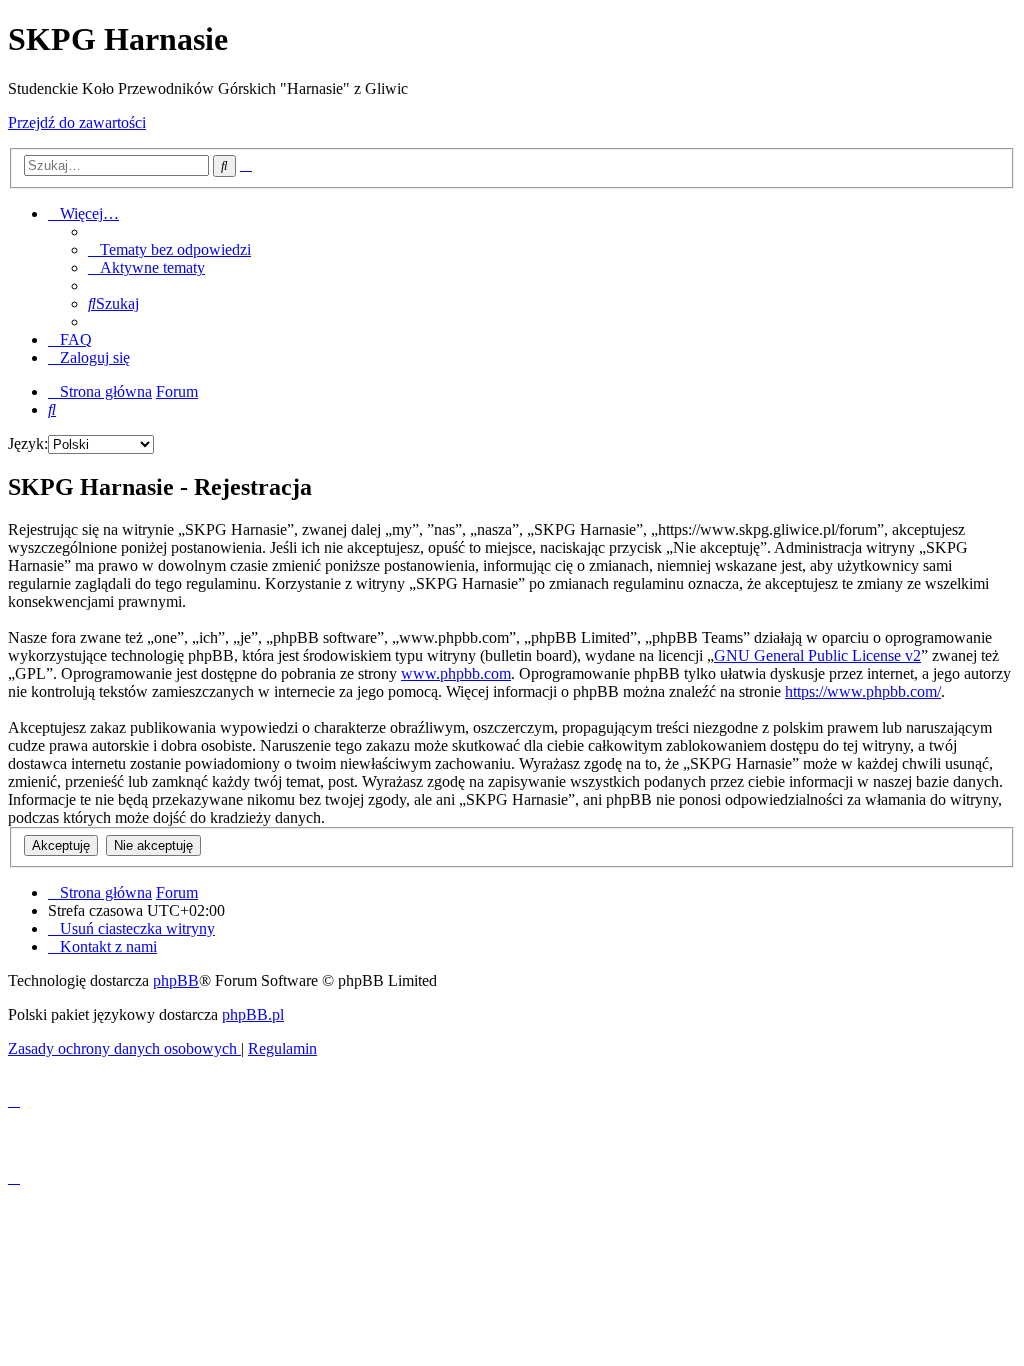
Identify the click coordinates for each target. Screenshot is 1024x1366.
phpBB (176, 980)
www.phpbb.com (456, 673)
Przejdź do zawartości (77, 122)
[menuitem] (169, 249)
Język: (28, 443)
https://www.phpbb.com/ (863, 691)
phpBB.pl (253, 1014)
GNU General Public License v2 (817, 655)
